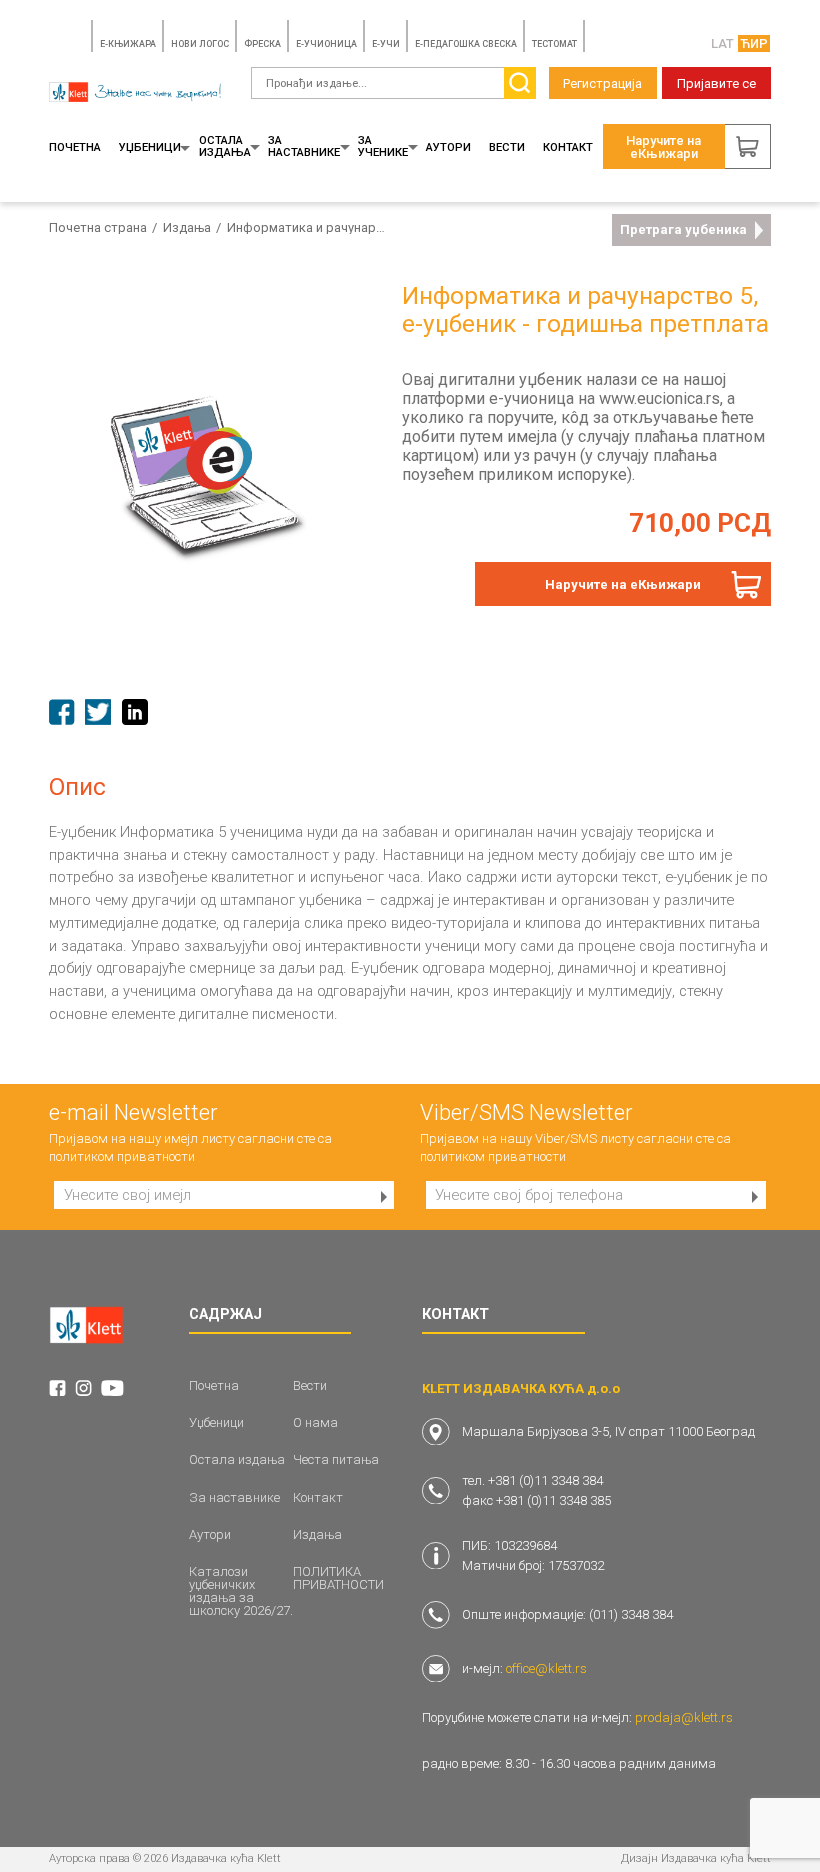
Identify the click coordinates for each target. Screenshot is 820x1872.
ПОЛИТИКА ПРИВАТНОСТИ (338, 1578)
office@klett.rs (546, 1668)
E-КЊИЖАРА (128, 44)
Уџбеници (150, 147)
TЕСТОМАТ (554, 44)
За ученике (383, 146)
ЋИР (754, 43)
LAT (722, 43)
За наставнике (304, 146)
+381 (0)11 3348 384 (545, 1480)
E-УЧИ (386, 44)
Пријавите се (716, 83)
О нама (315, 1422)
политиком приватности (122, 1156)
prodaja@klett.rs (684, 1717)
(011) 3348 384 (631, 1614)
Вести (507, 147)
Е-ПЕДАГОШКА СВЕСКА (466, 44)
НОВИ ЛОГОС (200, 44)
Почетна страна (98, 227)
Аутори (448, 147)
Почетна (75, 147)
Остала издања (225, 146)
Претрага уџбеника (683, 229)
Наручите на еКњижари (623, 584)
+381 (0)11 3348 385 (553, 1500)
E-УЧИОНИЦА (326, 44)
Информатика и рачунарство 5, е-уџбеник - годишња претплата (308, 227)
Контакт (568, 147)
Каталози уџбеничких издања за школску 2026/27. (241, 1591)
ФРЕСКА (262, 44)
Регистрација (602, 83)
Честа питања (336, 1459)
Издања (187, 227)
